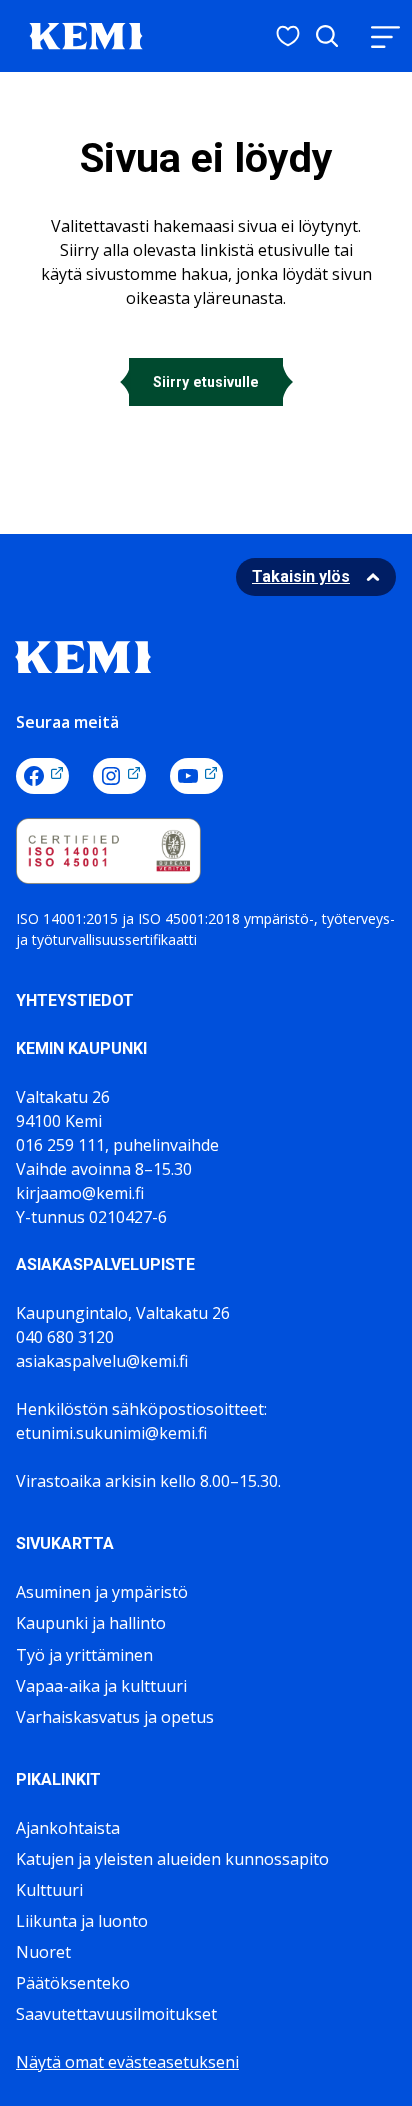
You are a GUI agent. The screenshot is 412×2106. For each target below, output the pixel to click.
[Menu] (385, 36)
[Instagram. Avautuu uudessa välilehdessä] (119, 776)
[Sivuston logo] (86, 34)
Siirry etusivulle (206, 382)
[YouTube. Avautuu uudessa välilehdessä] (196, 776)
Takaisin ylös (301, 576)
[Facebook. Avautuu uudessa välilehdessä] (42, 776)
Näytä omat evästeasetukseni (127, 2062)
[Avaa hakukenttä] (327, 36)
